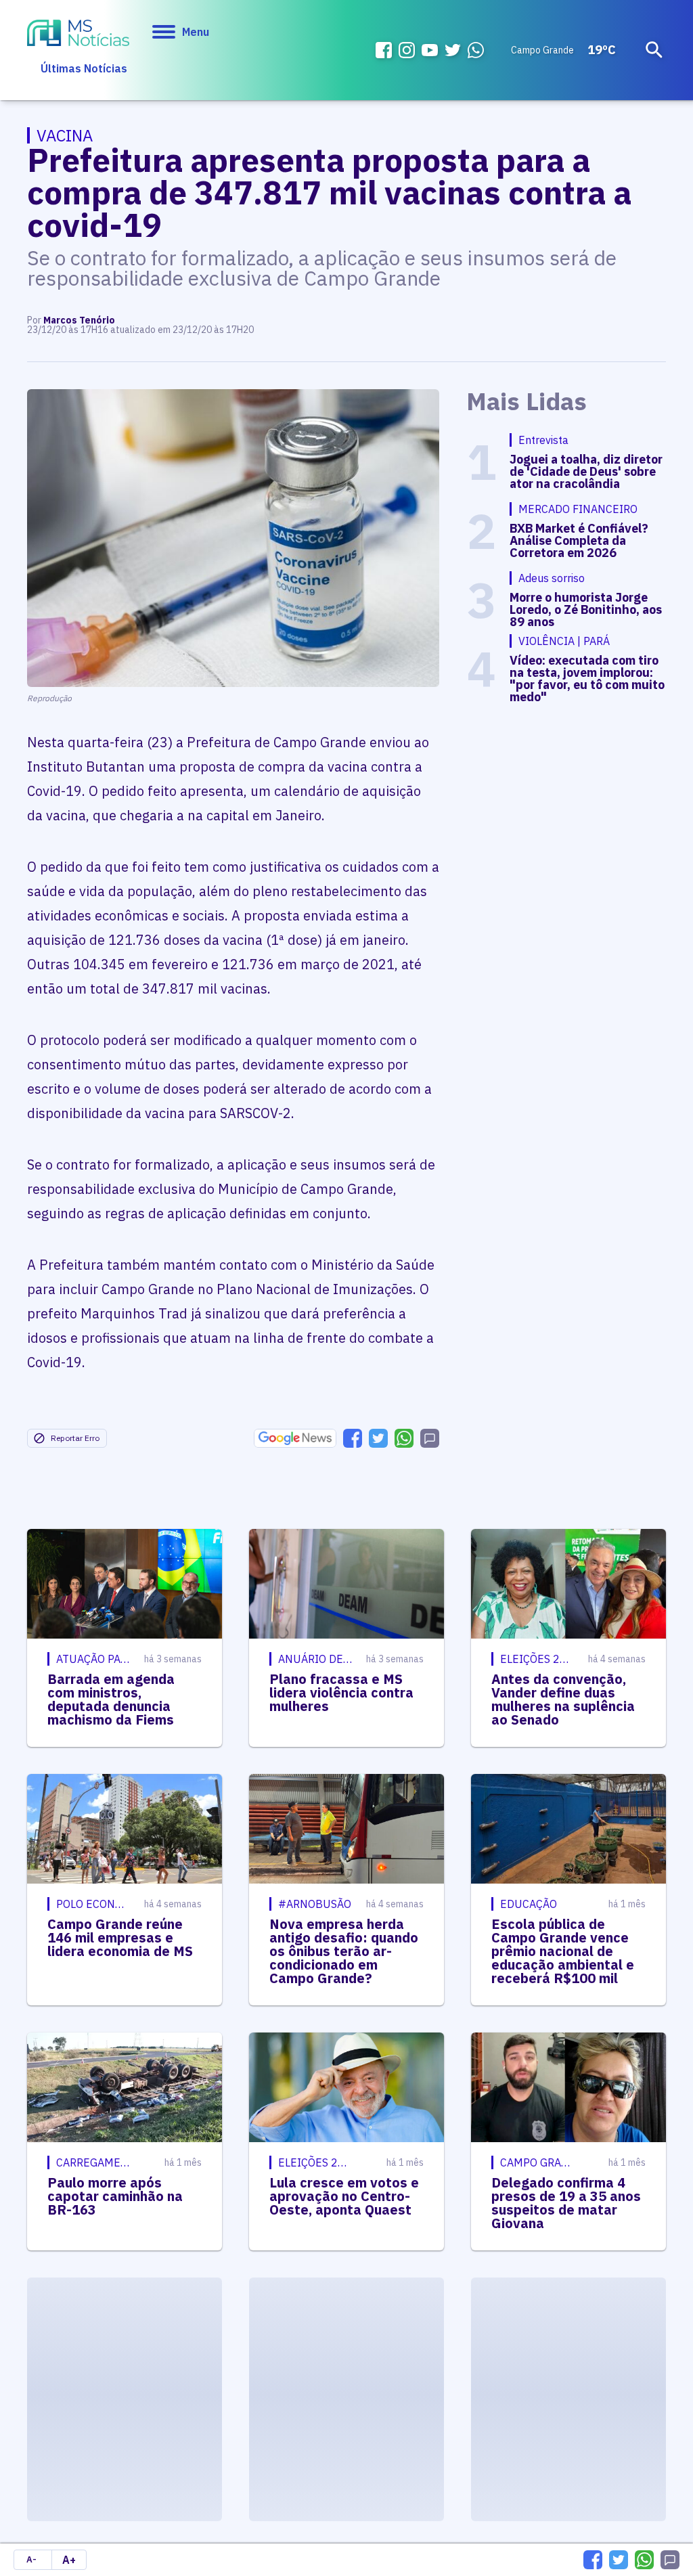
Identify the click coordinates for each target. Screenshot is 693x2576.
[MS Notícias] (78, 35)
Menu (196, 32)
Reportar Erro (75, 1438)
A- (31, 2559)
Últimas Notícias (84, 68)
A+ (69, 2560)
